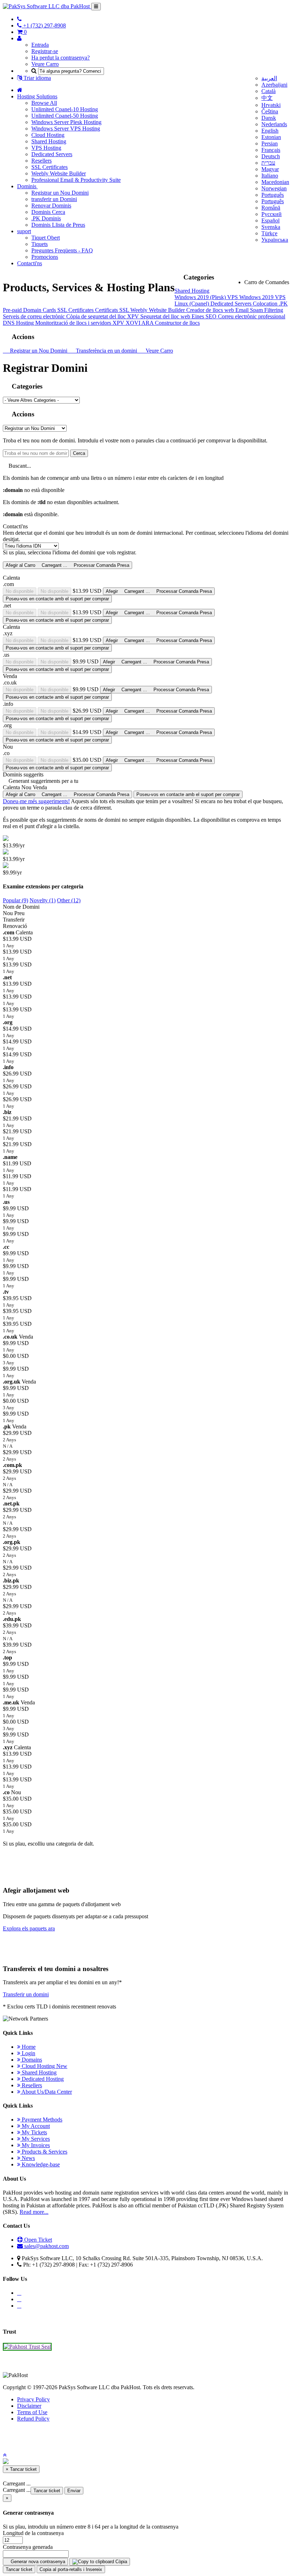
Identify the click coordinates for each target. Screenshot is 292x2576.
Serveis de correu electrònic (35, 316)
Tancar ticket (47, 2491)
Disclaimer (29, 2406)
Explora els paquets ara (29, 1928)
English (270, 131)
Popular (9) (15, 900)
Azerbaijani (274, 85)
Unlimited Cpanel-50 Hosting (65, 116)
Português (273, 195)
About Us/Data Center (46, 2092)
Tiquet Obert (46, 238)
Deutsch (271, 156)
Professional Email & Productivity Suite (76, 180)
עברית (268, 163)
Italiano (270, 176)
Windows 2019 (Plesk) (201, 297)
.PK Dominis (46, 218)
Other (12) (69, 900)
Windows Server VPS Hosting (66, 129)
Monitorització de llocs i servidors (74, 323)
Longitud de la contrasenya (33, 2533)
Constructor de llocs (177, 323)
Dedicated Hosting (42, 2079)
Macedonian (275, 182)
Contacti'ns (30, 263)
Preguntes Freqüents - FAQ (62, 250)
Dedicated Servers (52, 154)
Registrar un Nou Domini (60, 193)
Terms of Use (32, 2412)
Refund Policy (33, 2419)
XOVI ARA (140, 323)
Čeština (270, 111)
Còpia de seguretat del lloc (97, 316)
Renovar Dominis (51, 206)
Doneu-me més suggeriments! (36, 801)
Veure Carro (45, 64)
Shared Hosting (49, 141)
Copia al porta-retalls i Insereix (71, 2569)
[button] (5, 2455)
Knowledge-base (40, 2164)
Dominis (27, 186)
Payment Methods (41, 2120)
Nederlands (274, 124)
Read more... (34, 2212)
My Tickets (34, 2132)
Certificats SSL (113, 310)
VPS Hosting (46, 148)
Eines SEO (205, 316)
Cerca (79, 453)
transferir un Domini (54, 199)
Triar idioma (36, 78)
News (28, 2158)
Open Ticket (37, 2240)
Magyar (270, 169)
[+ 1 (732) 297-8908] (19, 19)
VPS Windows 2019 (251, 297)
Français (271, 150)
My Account (35, 2126)
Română (271, 208)
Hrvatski (271, 105)
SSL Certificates (49, 167)
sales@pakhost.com (46, 2246)
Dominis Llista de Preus (58, 225)
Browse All (44, 103)
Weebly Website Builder (59, 173)
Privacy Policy (33, 2399)
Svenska (271, 227)
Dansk (269, 118)
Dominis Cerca (48, 212)
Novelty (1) (43, 900)
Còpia (121, 2562)
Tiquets (40, 244)
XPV (134, 316)
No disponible (20, 591)
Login (28, 2053)
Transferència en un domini (106, 351)
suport (24, 231)
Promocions (45, 257)
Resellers (41, 161)
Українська (275, 240)
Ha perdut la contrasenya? (61, 58)
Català (268, 91)
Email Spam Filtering (259, 310)
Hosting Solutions (37, 96)
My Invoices (35, 2145)
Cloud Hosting (48, 135)
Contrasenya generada (28, 2547)
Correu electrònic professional (252, 316)
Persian (270, 143)
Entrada (40, 45)
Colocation (266, 304)
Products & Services (44, 2152)
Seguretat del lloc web (166, 316)
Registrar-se (45, 51)
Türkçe (269, 233)
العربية (269, 78)
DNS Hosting (19, 323)
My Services (35, 2139)
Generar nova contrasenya (37, 2562)
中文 (267, 98)
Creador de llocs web (211, 310)
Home (28, 2047)
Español (270, 220)
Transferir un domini (26, 1994)
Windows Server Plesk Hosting (66, 122)
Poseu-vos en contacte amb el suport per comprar (57, 599)
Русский (272, 214)
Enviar (74, 2491)
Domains (31, 2060)
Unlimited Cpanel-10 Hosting (65, 109)
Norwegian (274, 188)
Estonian (271, 137)
